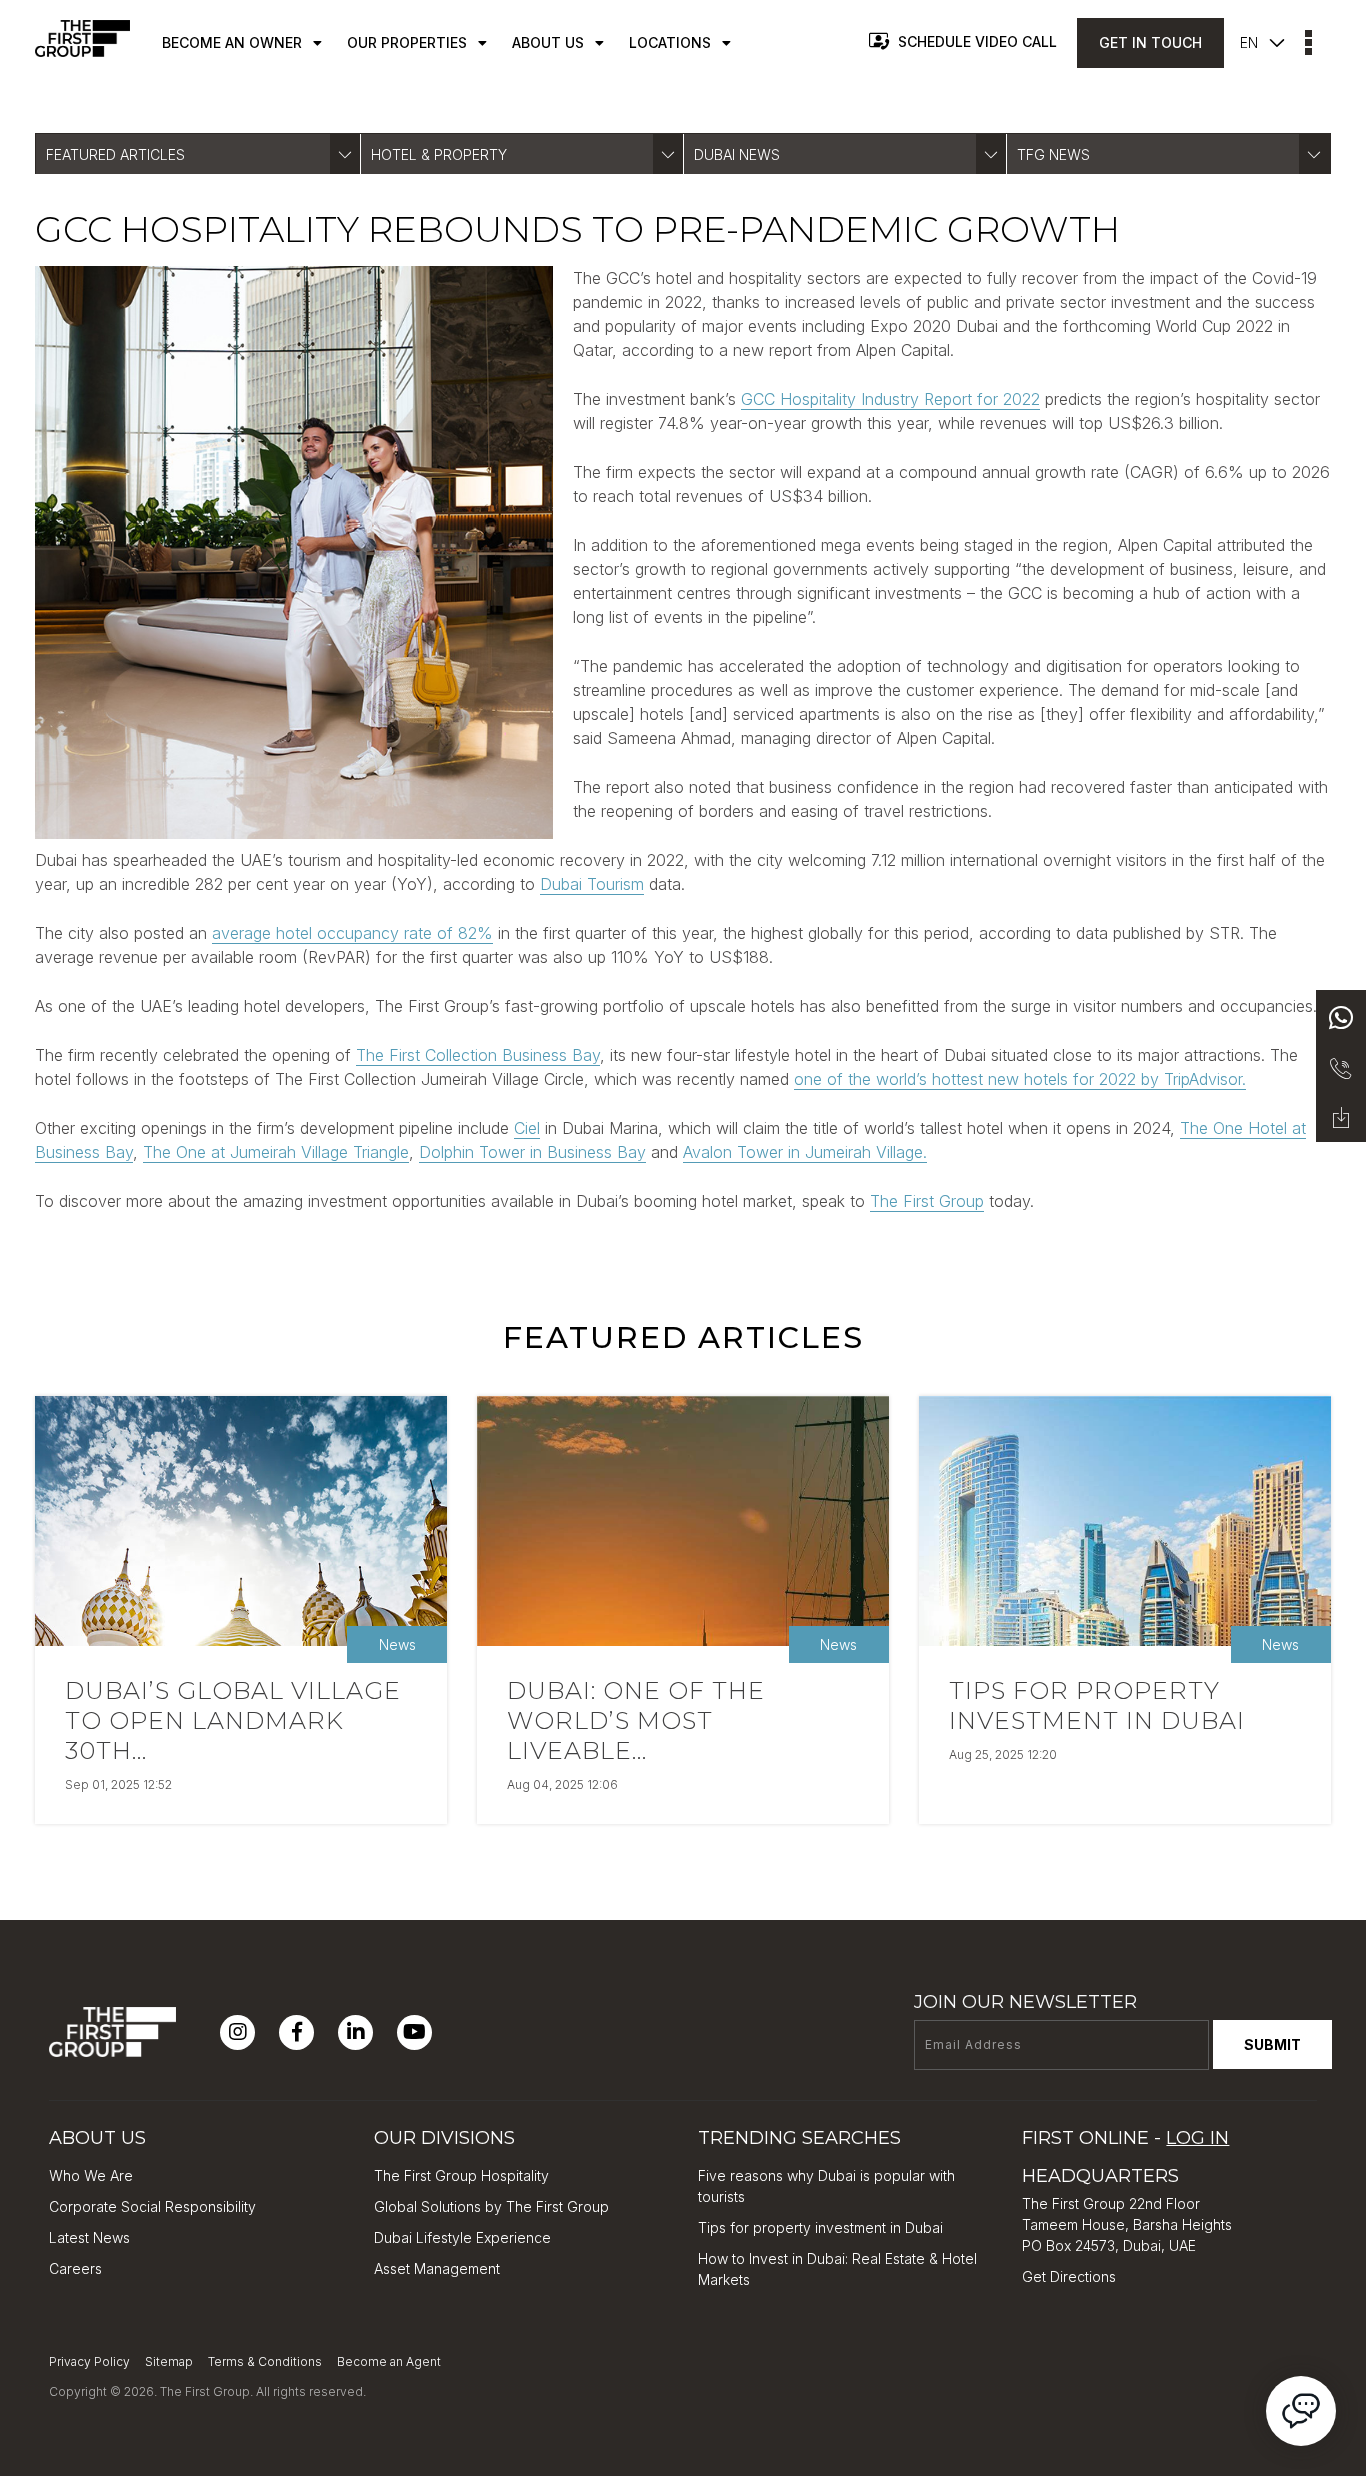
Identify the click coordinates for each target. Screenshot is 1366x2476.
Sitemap (169, 2361)
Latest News (89, 2237)
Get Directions (1069, 2276)
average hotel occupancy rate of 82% (352, 933)
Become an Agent (389, 2361)
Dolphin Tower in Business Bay (532, 1152)
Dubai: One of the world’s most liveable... (636, 1720)
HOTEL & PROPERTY (439, 154)
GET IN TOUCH (1150, 42)
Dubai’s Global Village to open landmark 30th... (233, 1720)
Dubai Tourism (592, 884)
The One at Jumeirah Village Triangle (276, 1152)
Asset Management (437, 2268)
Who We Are (91, 2175)
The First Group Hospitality (461, 2175)
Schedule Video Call (977, 41)
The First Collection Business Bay (478, 1055)
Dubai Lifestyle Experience (462, 2237)
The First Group (927, 1201)
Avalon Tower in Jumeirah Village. (805, 1152)
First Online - (1125, 2138)
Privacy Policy (89, 2361)
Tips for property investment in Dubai (1097, 1705)
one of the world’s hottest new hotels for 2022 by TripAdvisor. (1020, 1079)
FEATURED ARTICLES (115, 154)
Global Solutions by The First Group (491, 2206)
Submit (1272, 2044)
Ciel (527, 1128)
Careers (75, 2268)
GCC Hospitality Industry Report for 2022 (890, 399)
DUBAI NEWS (737, 154)
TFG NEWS (1053, 154)
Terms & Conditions (265, 2361)
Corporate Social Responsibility (152, 2206)
